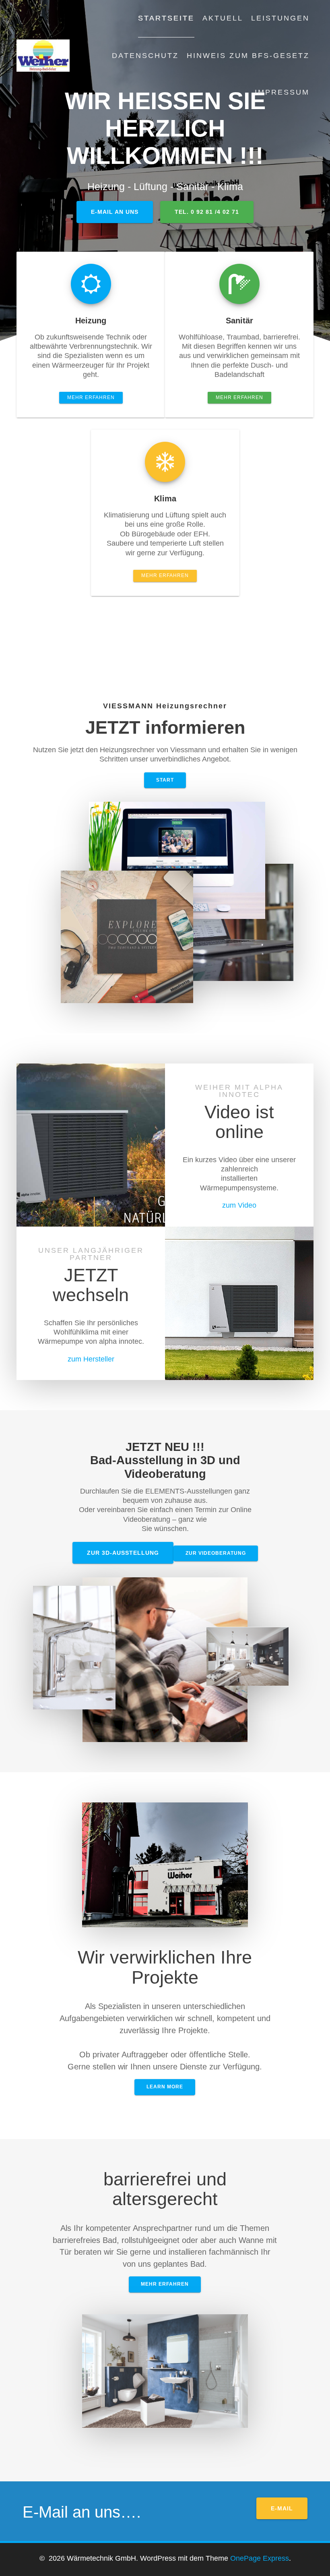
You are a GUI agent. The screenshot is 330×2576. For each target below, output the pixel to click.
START (165, 780)
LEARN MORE (165, 2087)
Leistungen (280, 18)
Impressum (282, 92)
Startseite (166, 18)
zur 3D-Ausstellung (123, 1553)
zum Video (239, 1205)
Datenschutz (145, 56)
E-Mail (282, 2508)
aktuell (223, 18)
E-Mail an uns (115, 212)
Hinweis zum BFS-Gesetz (248, 56)
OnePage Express (260, 2558)
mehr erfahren (91, 397)
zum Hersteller (91, 1359)
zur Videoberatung (216, 1553)
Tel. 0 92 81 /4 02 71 (207, 212)
